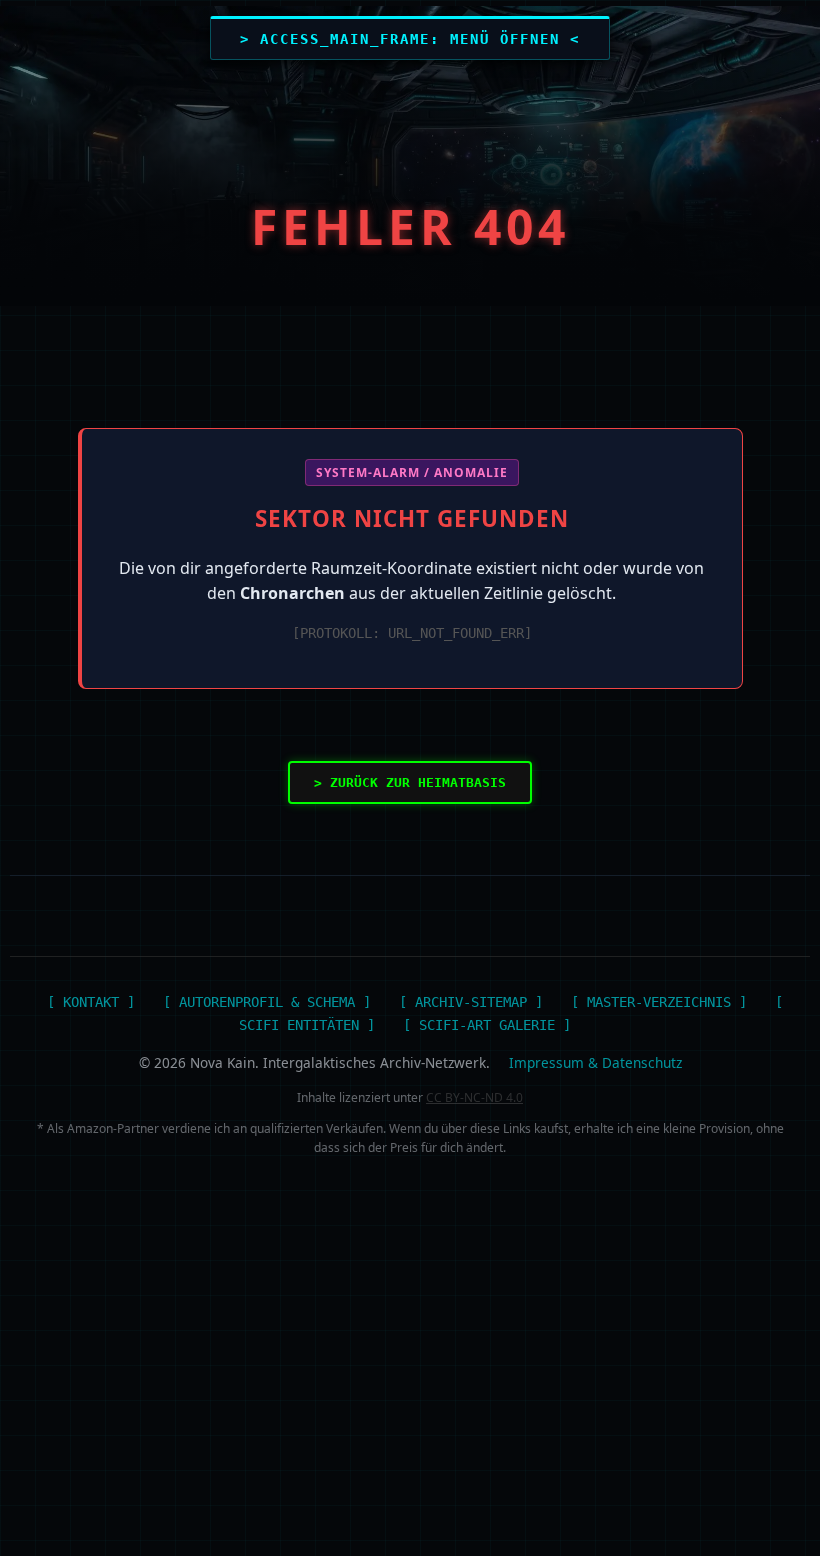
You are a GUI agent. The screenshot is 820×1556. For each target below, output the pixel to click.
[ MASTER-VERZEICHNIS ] (659, 1002)
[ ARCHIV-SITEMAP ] (471, 1002)
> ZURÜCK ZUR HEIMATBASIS (410, 782)
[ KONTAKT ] (91, 1002)
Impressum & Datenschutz (595, 1062)
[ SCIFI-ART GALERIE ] (487, 1025)
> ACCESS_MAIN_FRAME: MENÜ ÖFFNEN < (410, 39)
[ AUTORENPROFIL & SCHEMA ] (267, 1002)
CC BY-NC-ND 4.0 (474, 1097)
